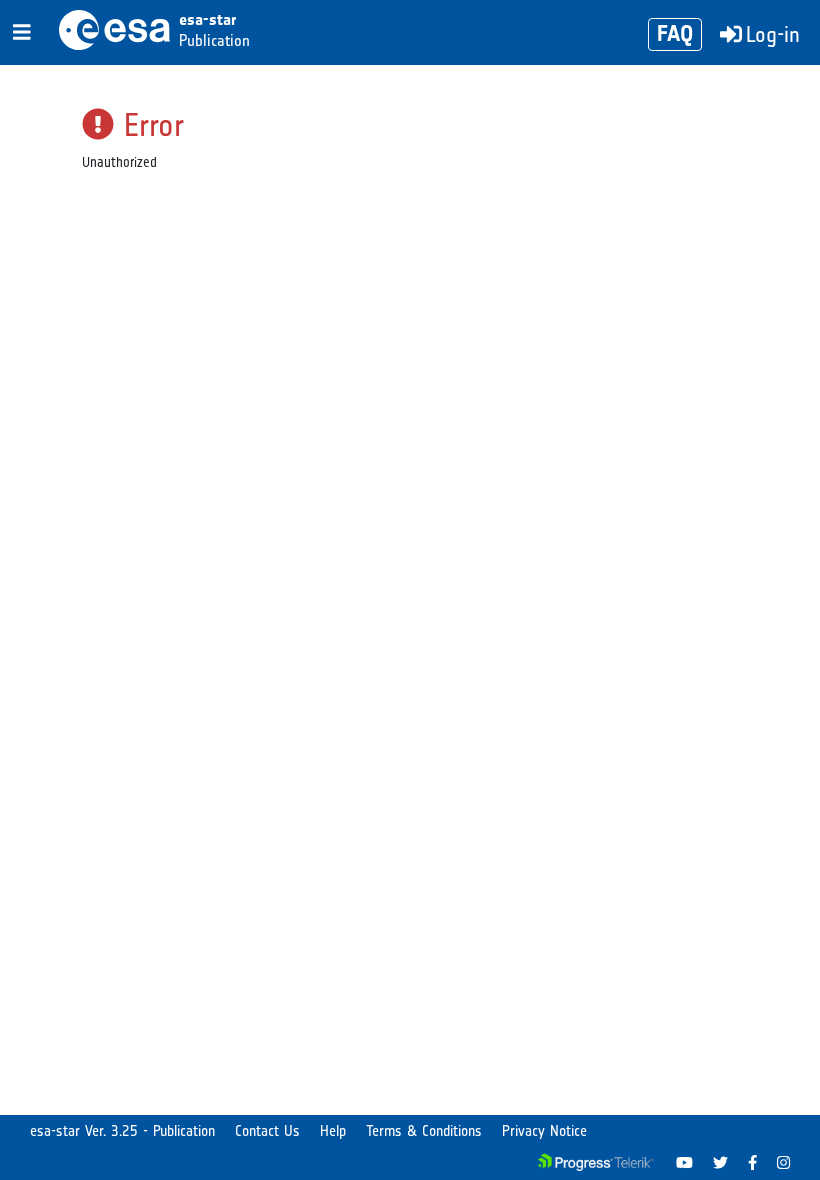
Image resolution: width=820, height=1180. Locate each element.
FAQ (675, 33)
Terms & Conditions (424, 1131)
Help (333, 1131)
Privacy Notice (544, 1131)
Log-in (773, 34)
